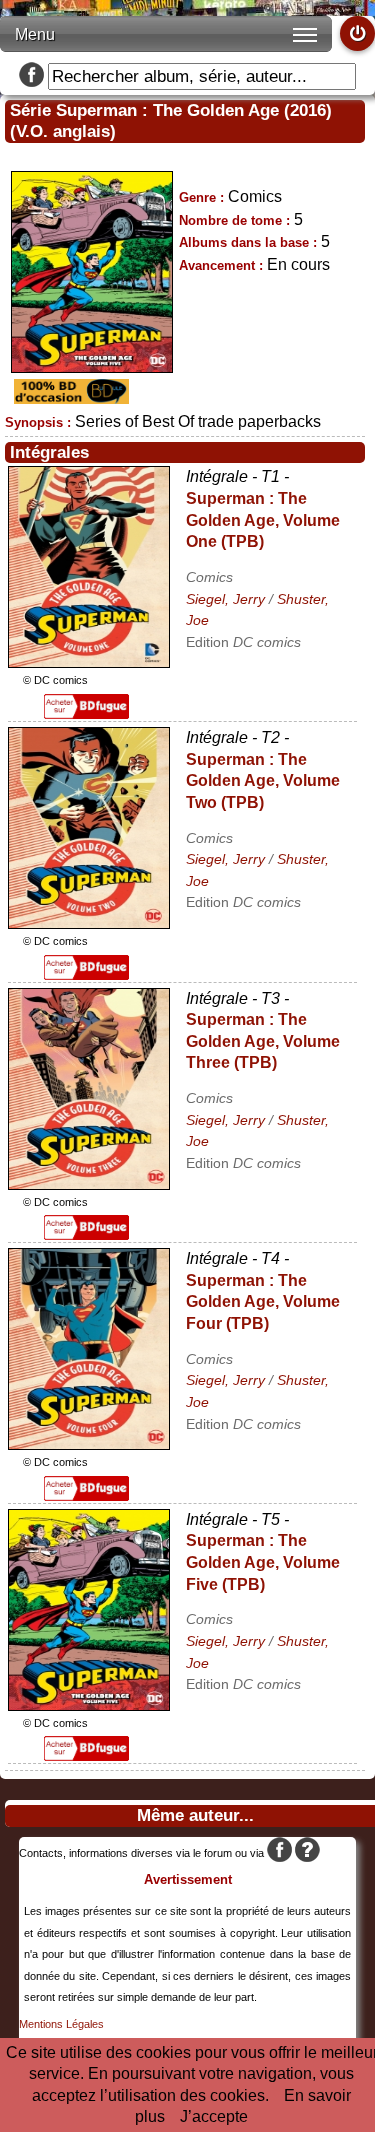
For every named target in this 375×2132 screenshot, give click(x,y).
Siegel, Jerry (225, 599)
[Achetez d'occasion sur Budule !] (69, 398)
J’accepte (214, 2116)
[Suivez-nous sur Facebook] (31, 76)
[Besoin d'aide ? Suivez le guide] (307, 1853)
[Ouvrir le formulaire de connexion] (357, 33)
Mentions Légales (61, 2024)
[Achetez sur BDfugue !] (86, 713)
